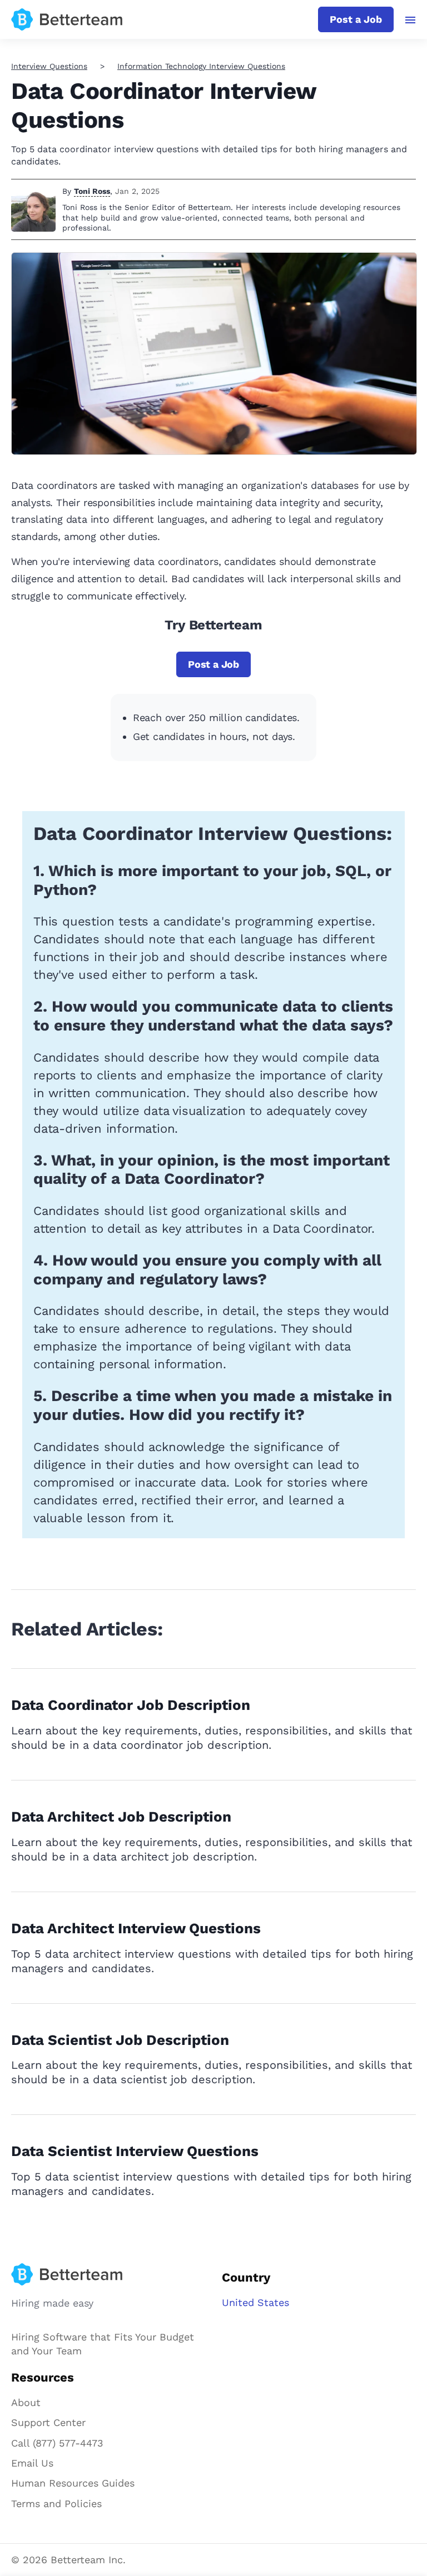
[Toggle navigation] (411, 20)
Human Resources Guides (73, 2483)
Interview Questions (49, 66)
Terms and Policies (56, 2504)
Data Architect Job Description (121, 1817)
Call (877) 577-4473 (57, 2443)
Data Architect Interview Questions (136, 1928)
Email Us (32, 2463)
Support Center (48, 2422)
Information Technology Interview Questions (201, 66)
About (26, 2402)
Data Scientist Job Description (120, 2040)
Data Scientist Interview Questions (135, 2151)
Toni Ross (92, 191)
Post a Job (356, 19)
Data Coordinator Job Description (131, 1705)
